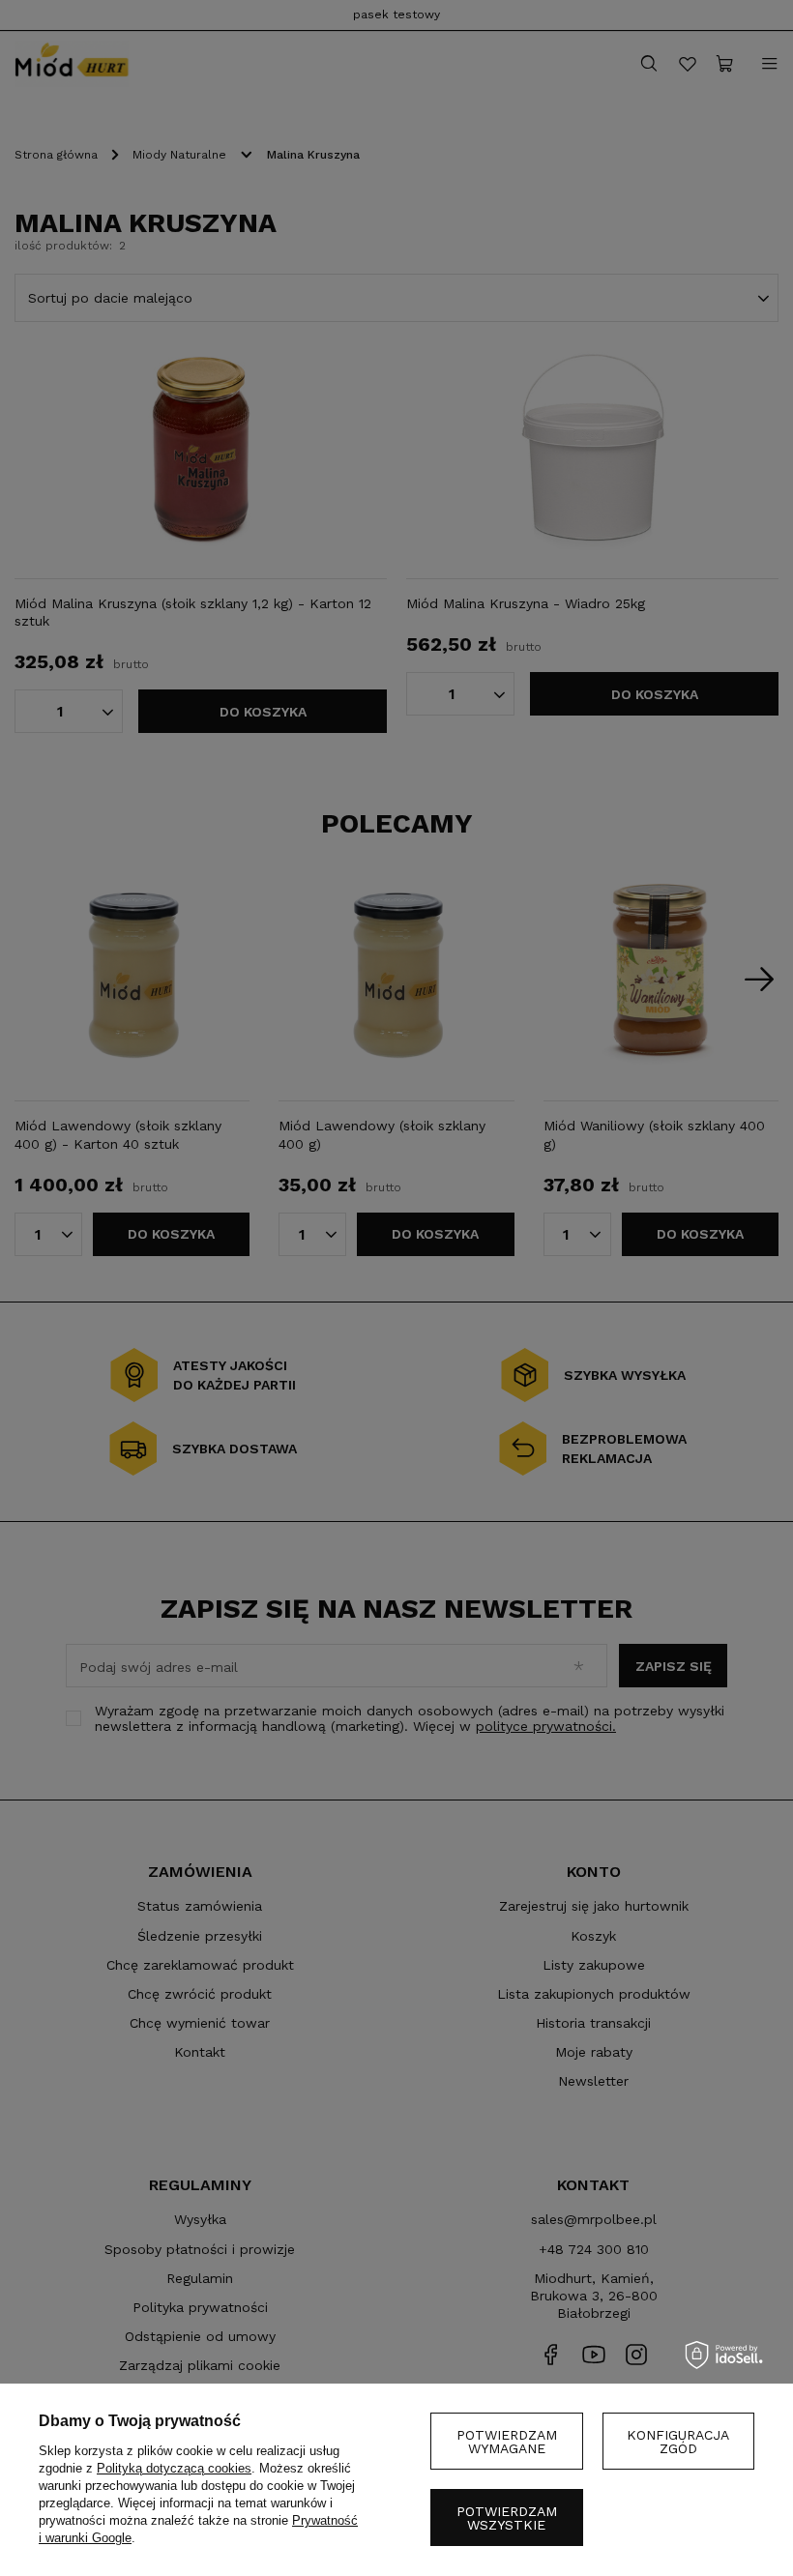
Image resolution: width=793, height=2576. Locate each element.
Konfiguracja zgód (678, 2442)
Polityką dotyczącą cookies (174, 2468)
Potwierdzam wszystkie (507, 2518)
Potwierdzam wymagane (507, 2442)
